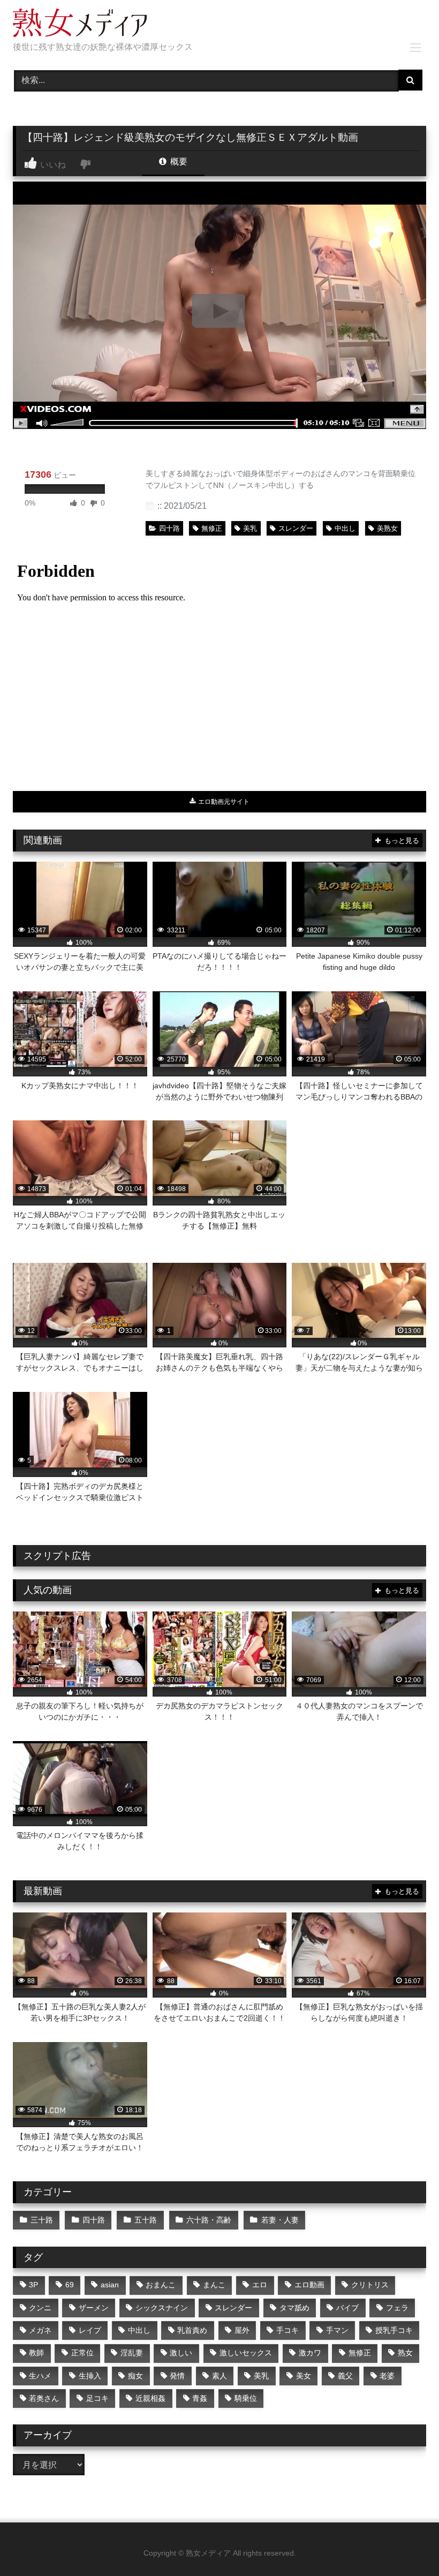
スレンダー (296, 528)
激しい (181, 2353)
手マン (337, 2330)
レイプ (90, 2330)
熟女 (405, 2353)
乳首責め (192, 2330)
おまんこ (161, 2285)
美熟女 (387, 528)
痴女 (135, 2376)
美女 (304, 2376)
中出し (345, 528)
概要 (178, 161)
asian (110, 2285)
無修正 (212, 528)
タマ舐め (294, 2308)
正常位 (82, 2353)
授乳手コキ (394, 2330)
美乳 (250, 528)
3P (33, 2285)
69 (70, 2285)
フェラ (397, 2308)
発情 (177, 2376)
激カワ (310, 2353)
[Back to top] (406, 2544)
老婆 (387, 2376)
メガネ (40, 2330)
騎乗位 (246, 2398)
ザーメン (94, 2308)
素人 (219, 2376)
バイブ (347, 2308)
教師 (36, 2353)
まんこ (214, 2285)
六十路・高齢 (209, 2220)
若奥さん (44, 2398)
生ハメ (40, 2376)
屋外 (242, 2330)
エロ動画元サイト (223, 802)
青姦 (200, 2398)
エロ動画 (309, 2285)
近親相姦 (150, 2398)
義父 (345, 2376)
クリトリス (370, 2285)
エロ (260, 2285)
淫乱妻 (132, 2353)
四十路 (169, 528)
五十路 (146, 2220)
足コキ (97, 2398)
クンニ (40, 2308)
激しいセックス (246, 2353)
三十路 (42, 2220)
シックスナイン (162, 2308)
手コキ (287, 2330)
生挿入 (90, 2376)
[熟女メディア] (219, 25)
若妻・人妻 (280, 2220)
